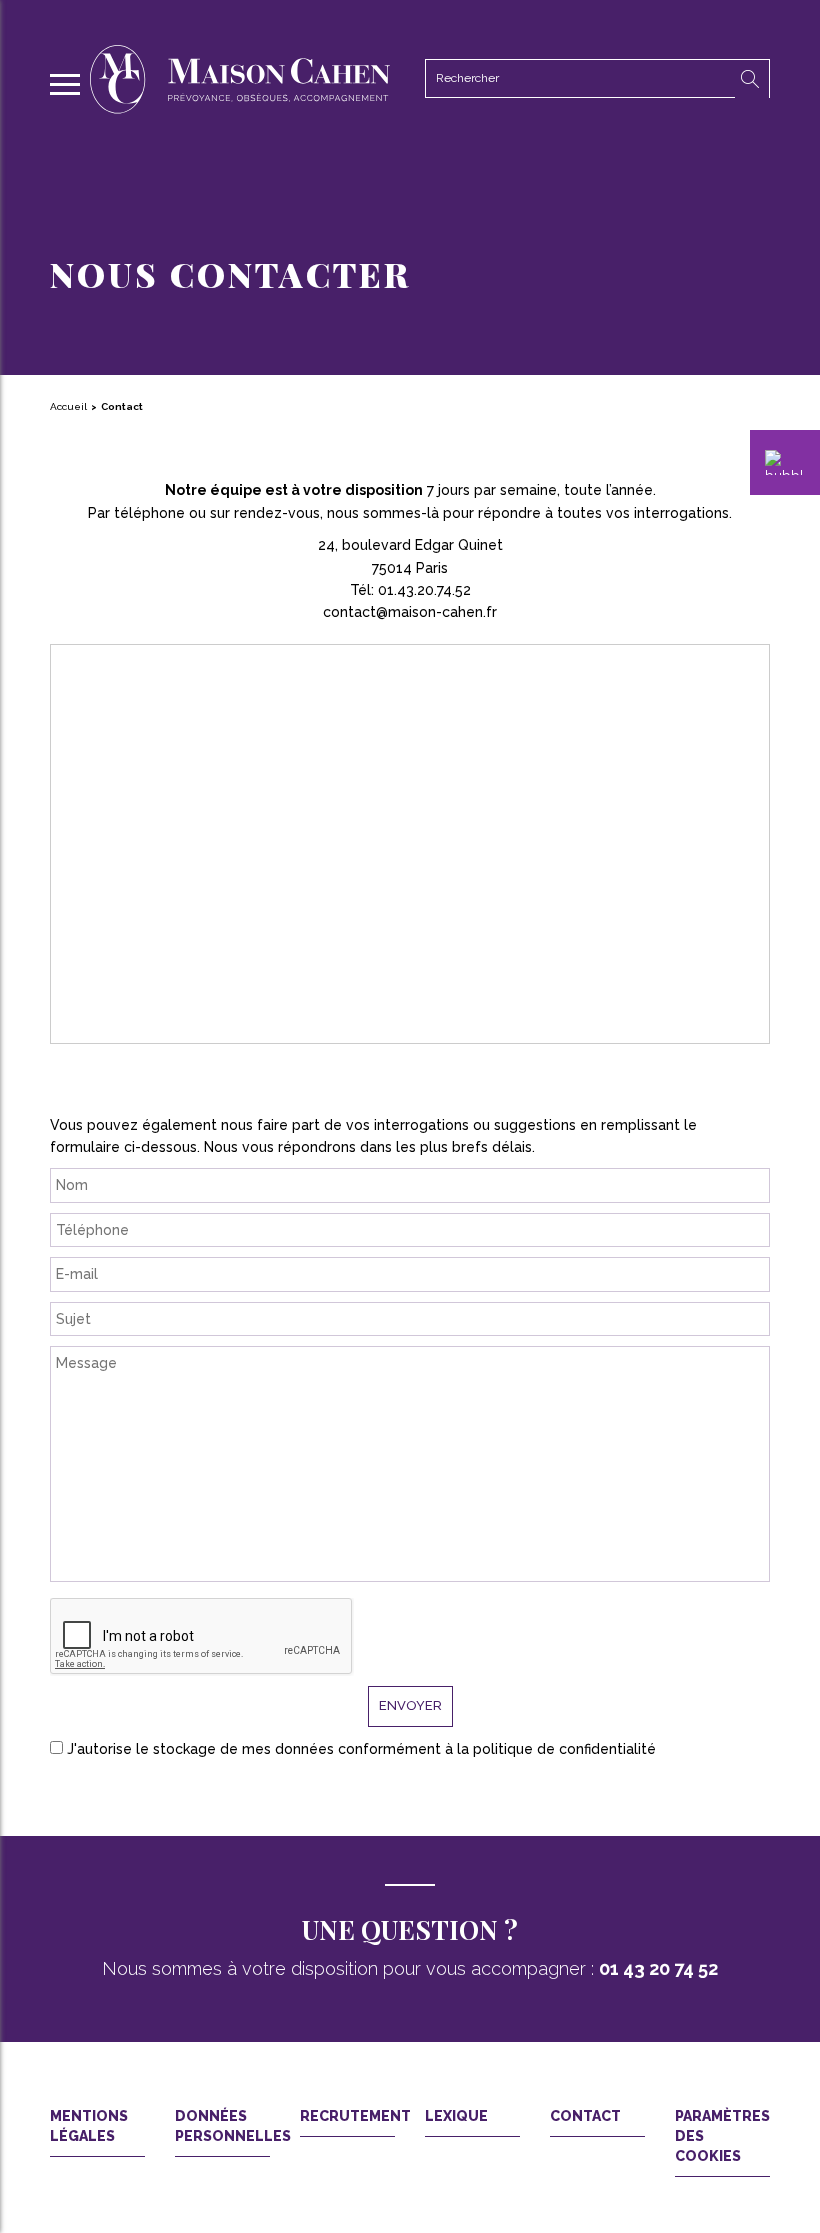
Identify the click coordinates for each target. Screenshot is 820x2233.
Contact (585, 2116)
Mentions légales (89, 2126)
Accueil (68, 406)
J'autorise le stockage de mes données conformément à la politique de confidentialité (361, 1749)
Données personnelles (222, 2126)
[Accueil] (240, 109)
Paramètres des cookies (722, 2136)
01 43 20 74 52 (658, 1968)
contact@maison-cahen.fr (410, 612)
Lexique (456, 2116)
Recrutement (347, 2116)
